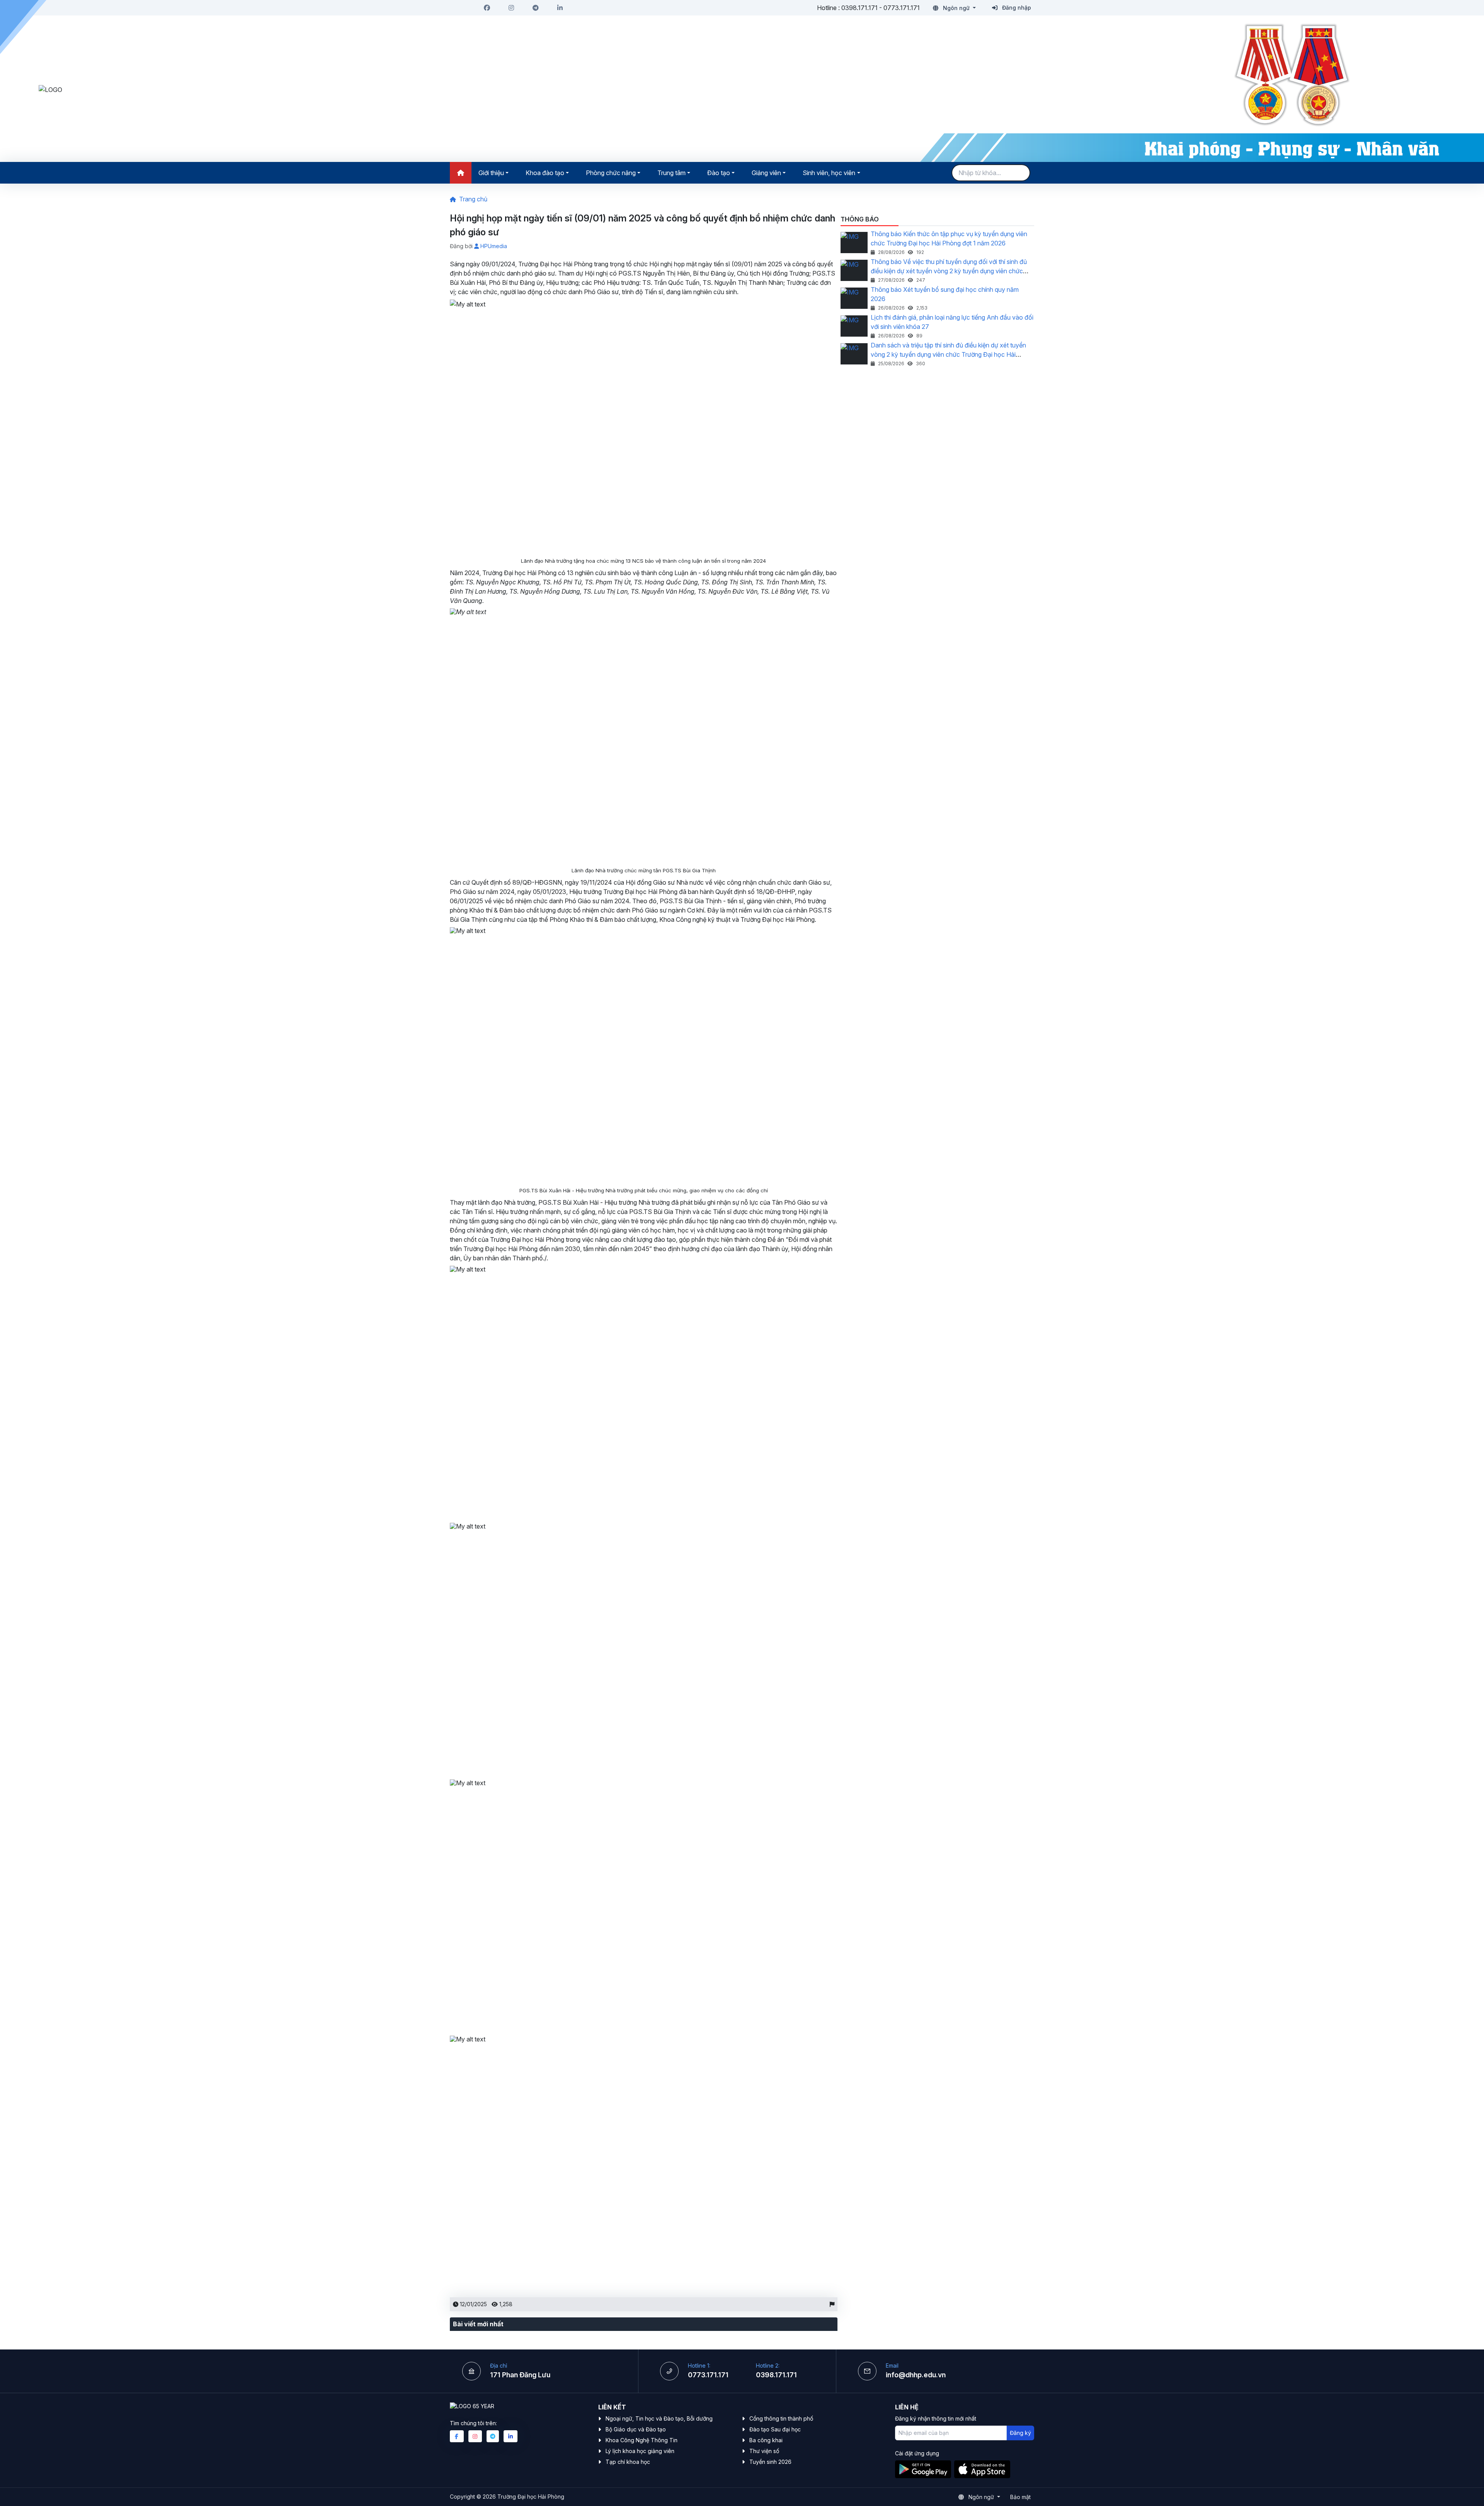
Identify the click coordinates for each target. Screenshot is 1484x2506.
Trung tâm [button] (671, 173)
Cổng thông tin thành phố (781, 2418)
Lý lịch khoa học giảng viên (640, 2451)
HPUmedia (493, 246)
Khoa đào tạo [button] (545, 173)
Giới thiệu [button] (491, 173)
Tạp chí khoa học (628, 2462)
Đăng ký (1020, 2433)
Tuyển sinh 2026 (770, 2462)
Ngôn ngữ (956, 8)
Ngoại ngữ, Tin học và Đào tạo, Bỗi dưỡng (659, 2418)
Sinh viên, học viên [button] (829, 173)
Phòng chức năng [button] (611, 173)
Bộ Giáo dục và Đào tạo (636, 2429)
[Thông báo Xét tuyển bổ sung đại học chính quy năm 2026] (854, 298)
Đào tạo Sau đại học (775, 2429)
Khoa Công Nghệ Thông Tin (642, 2440)
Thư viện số (764, 2451)
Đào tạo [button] (719, 173)
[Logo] (386, 90)
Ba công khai (766, 2440)
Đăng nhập (1016, 8)
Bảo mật (1020, 2497)
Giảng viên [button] (766, 173)
